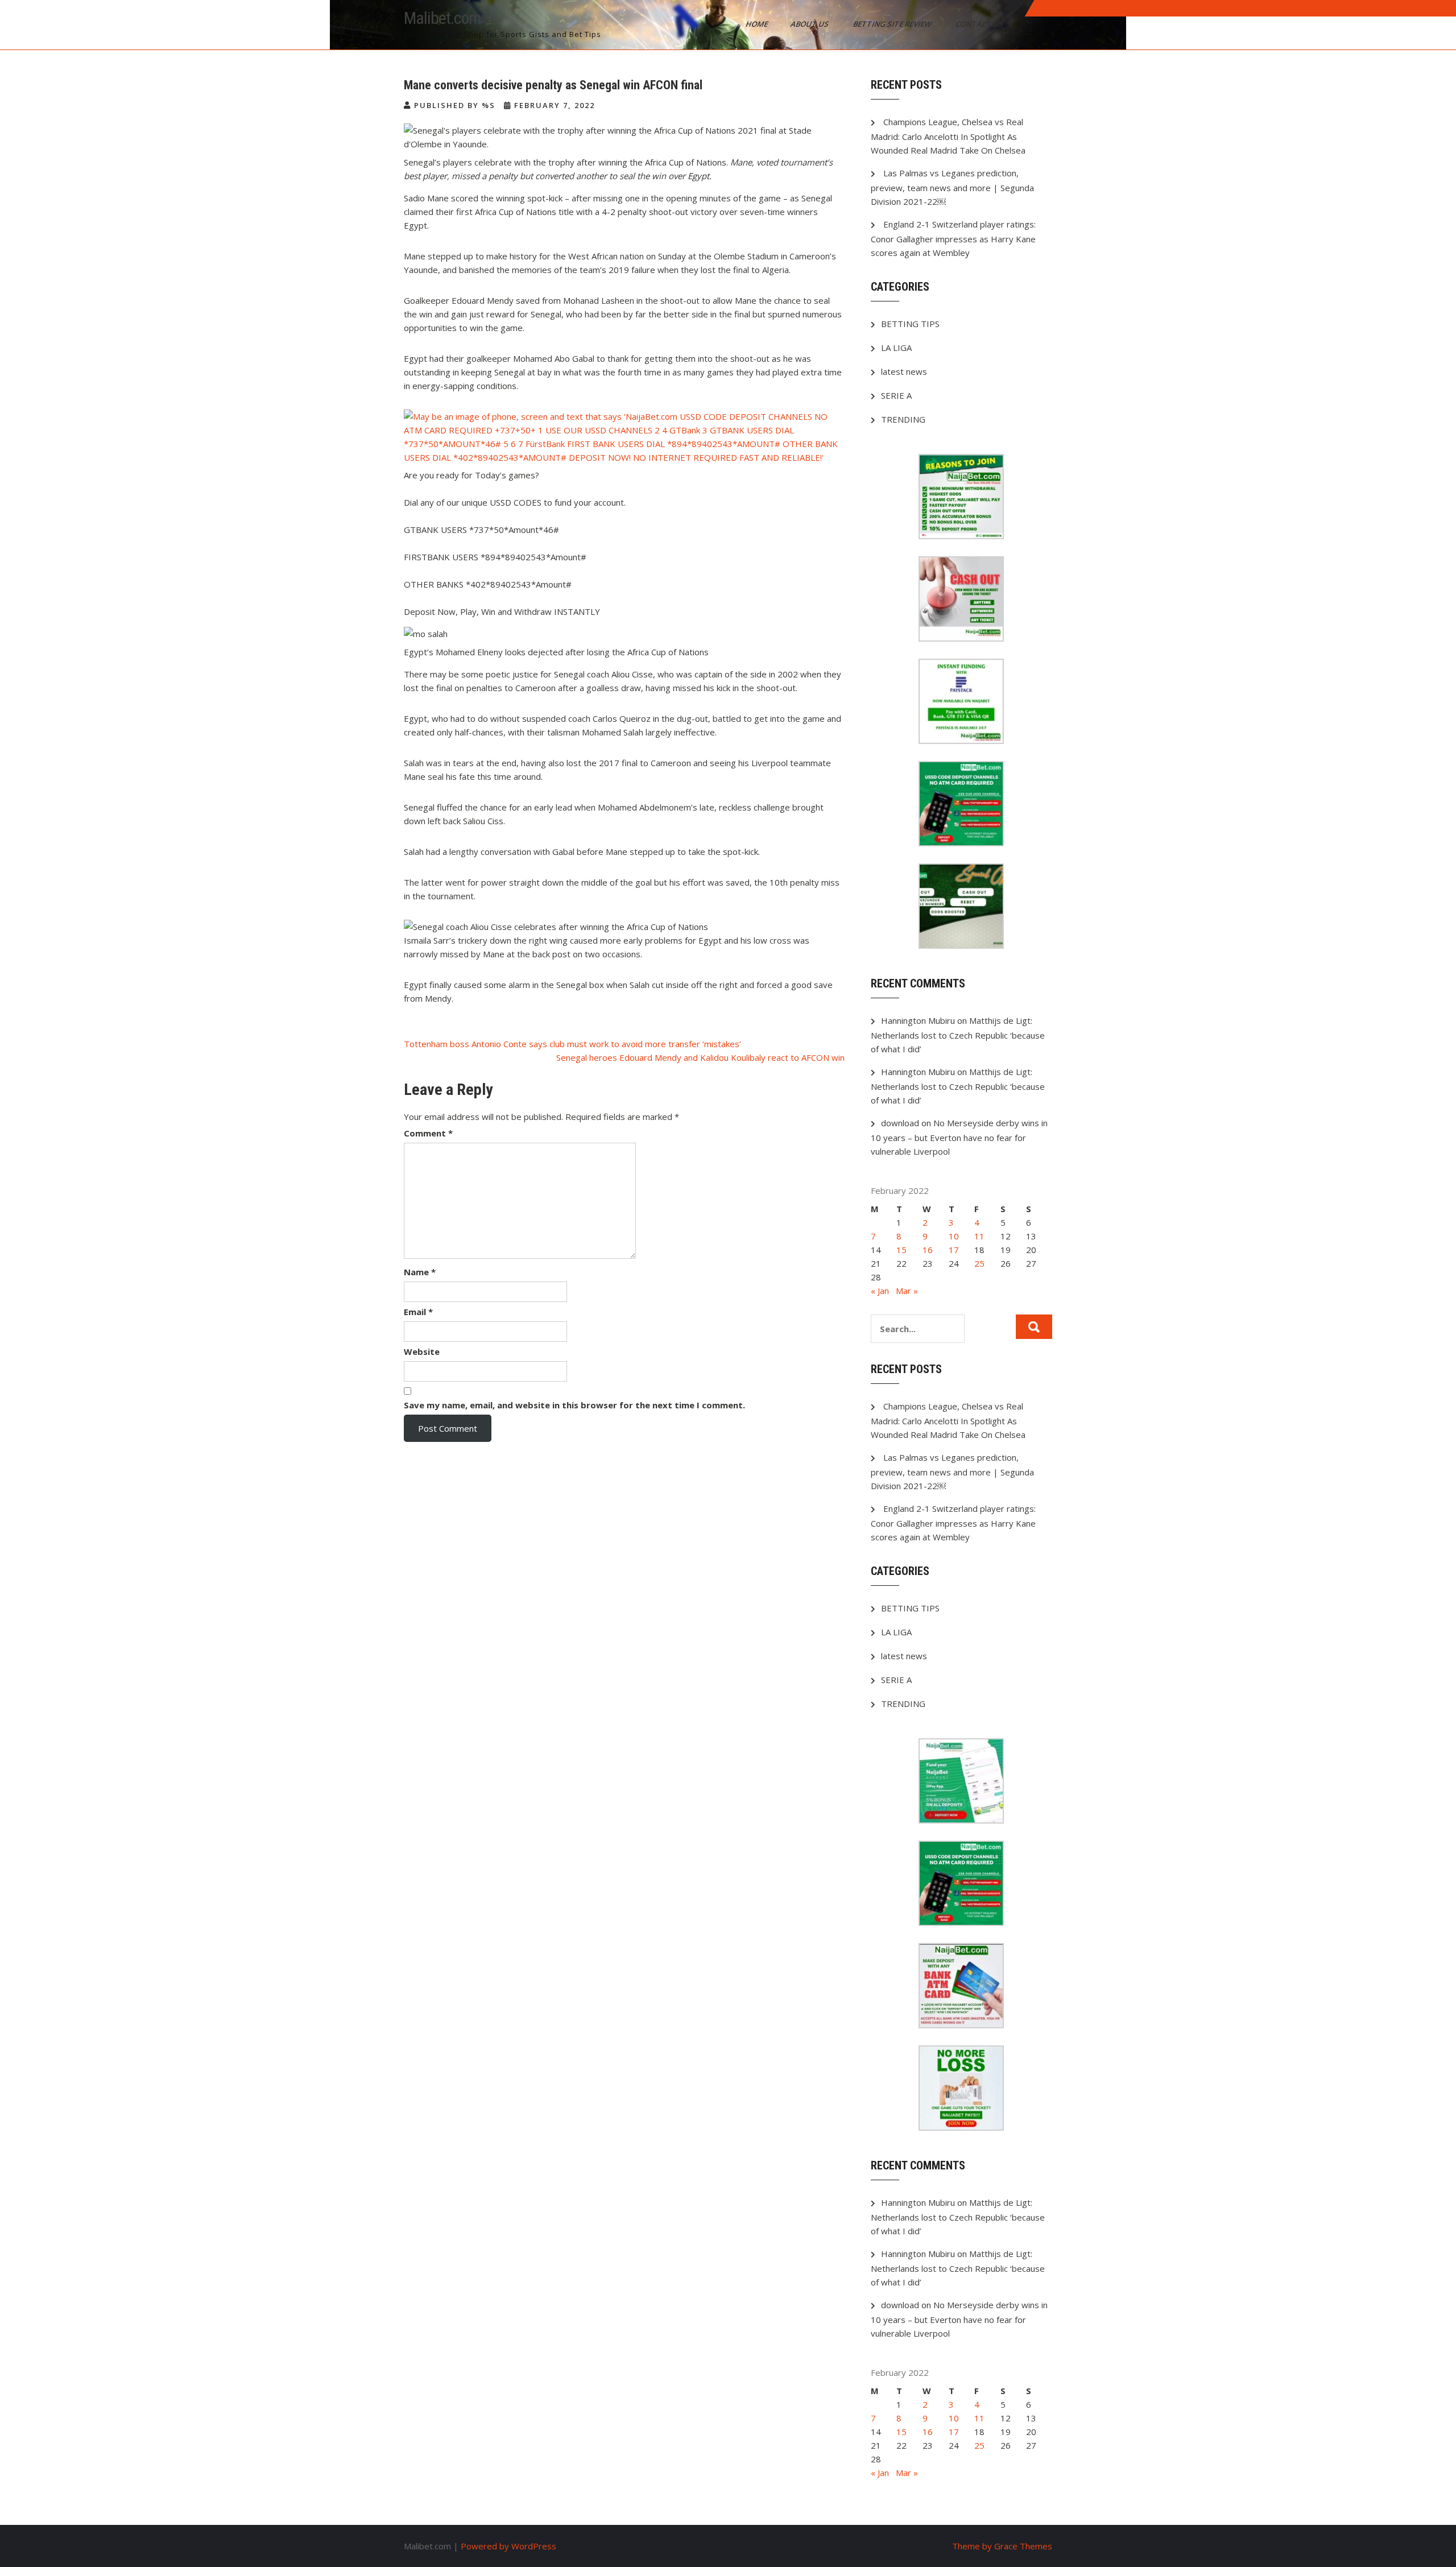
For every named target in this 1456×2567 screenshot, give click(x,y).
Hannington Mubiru (918, 1020)
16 (928, 1250)
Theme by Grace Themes (1002, 2546)
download (900, 1123)
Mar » (907, 1291)
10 (954, 1236)
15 (901, 1250)
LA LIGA (896, 348)
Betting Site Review (893, 24)
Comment (428, 1133)
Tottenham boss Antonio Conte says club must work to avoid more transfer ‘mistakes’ (572, 1044)
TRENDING (903, 419)
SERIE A (896, 395)
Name (420, 1272)
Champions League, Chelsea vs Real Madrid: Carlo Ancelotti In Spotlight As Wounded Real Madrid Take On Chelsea (948, 136)
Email (418, 1312)
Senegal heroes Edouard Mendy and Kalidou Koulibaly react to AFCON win (700, 1057)
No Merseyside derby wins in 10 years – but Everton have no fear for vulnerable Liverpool (959, 1137)
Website (422, 1351)
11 (979, 1236)
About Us (810, 24)
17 (954, 1250)
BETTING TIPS (910, 324)
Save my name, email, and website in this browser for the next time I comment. (574, 1405)
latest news (904, 371)
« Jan (880, 1291)
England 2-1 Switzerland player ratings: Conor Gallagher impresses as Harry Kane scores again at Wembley (953, 238)
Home (758, 24)
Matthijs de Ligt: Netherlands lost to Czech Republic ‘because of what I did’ (958, 1035)
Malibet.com (442, 18)
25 (979, 1263)
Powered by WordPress (508, 2546)
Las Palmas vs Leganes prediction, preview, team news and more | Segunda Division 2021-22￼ (952, 187)
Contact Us (980, 24)
